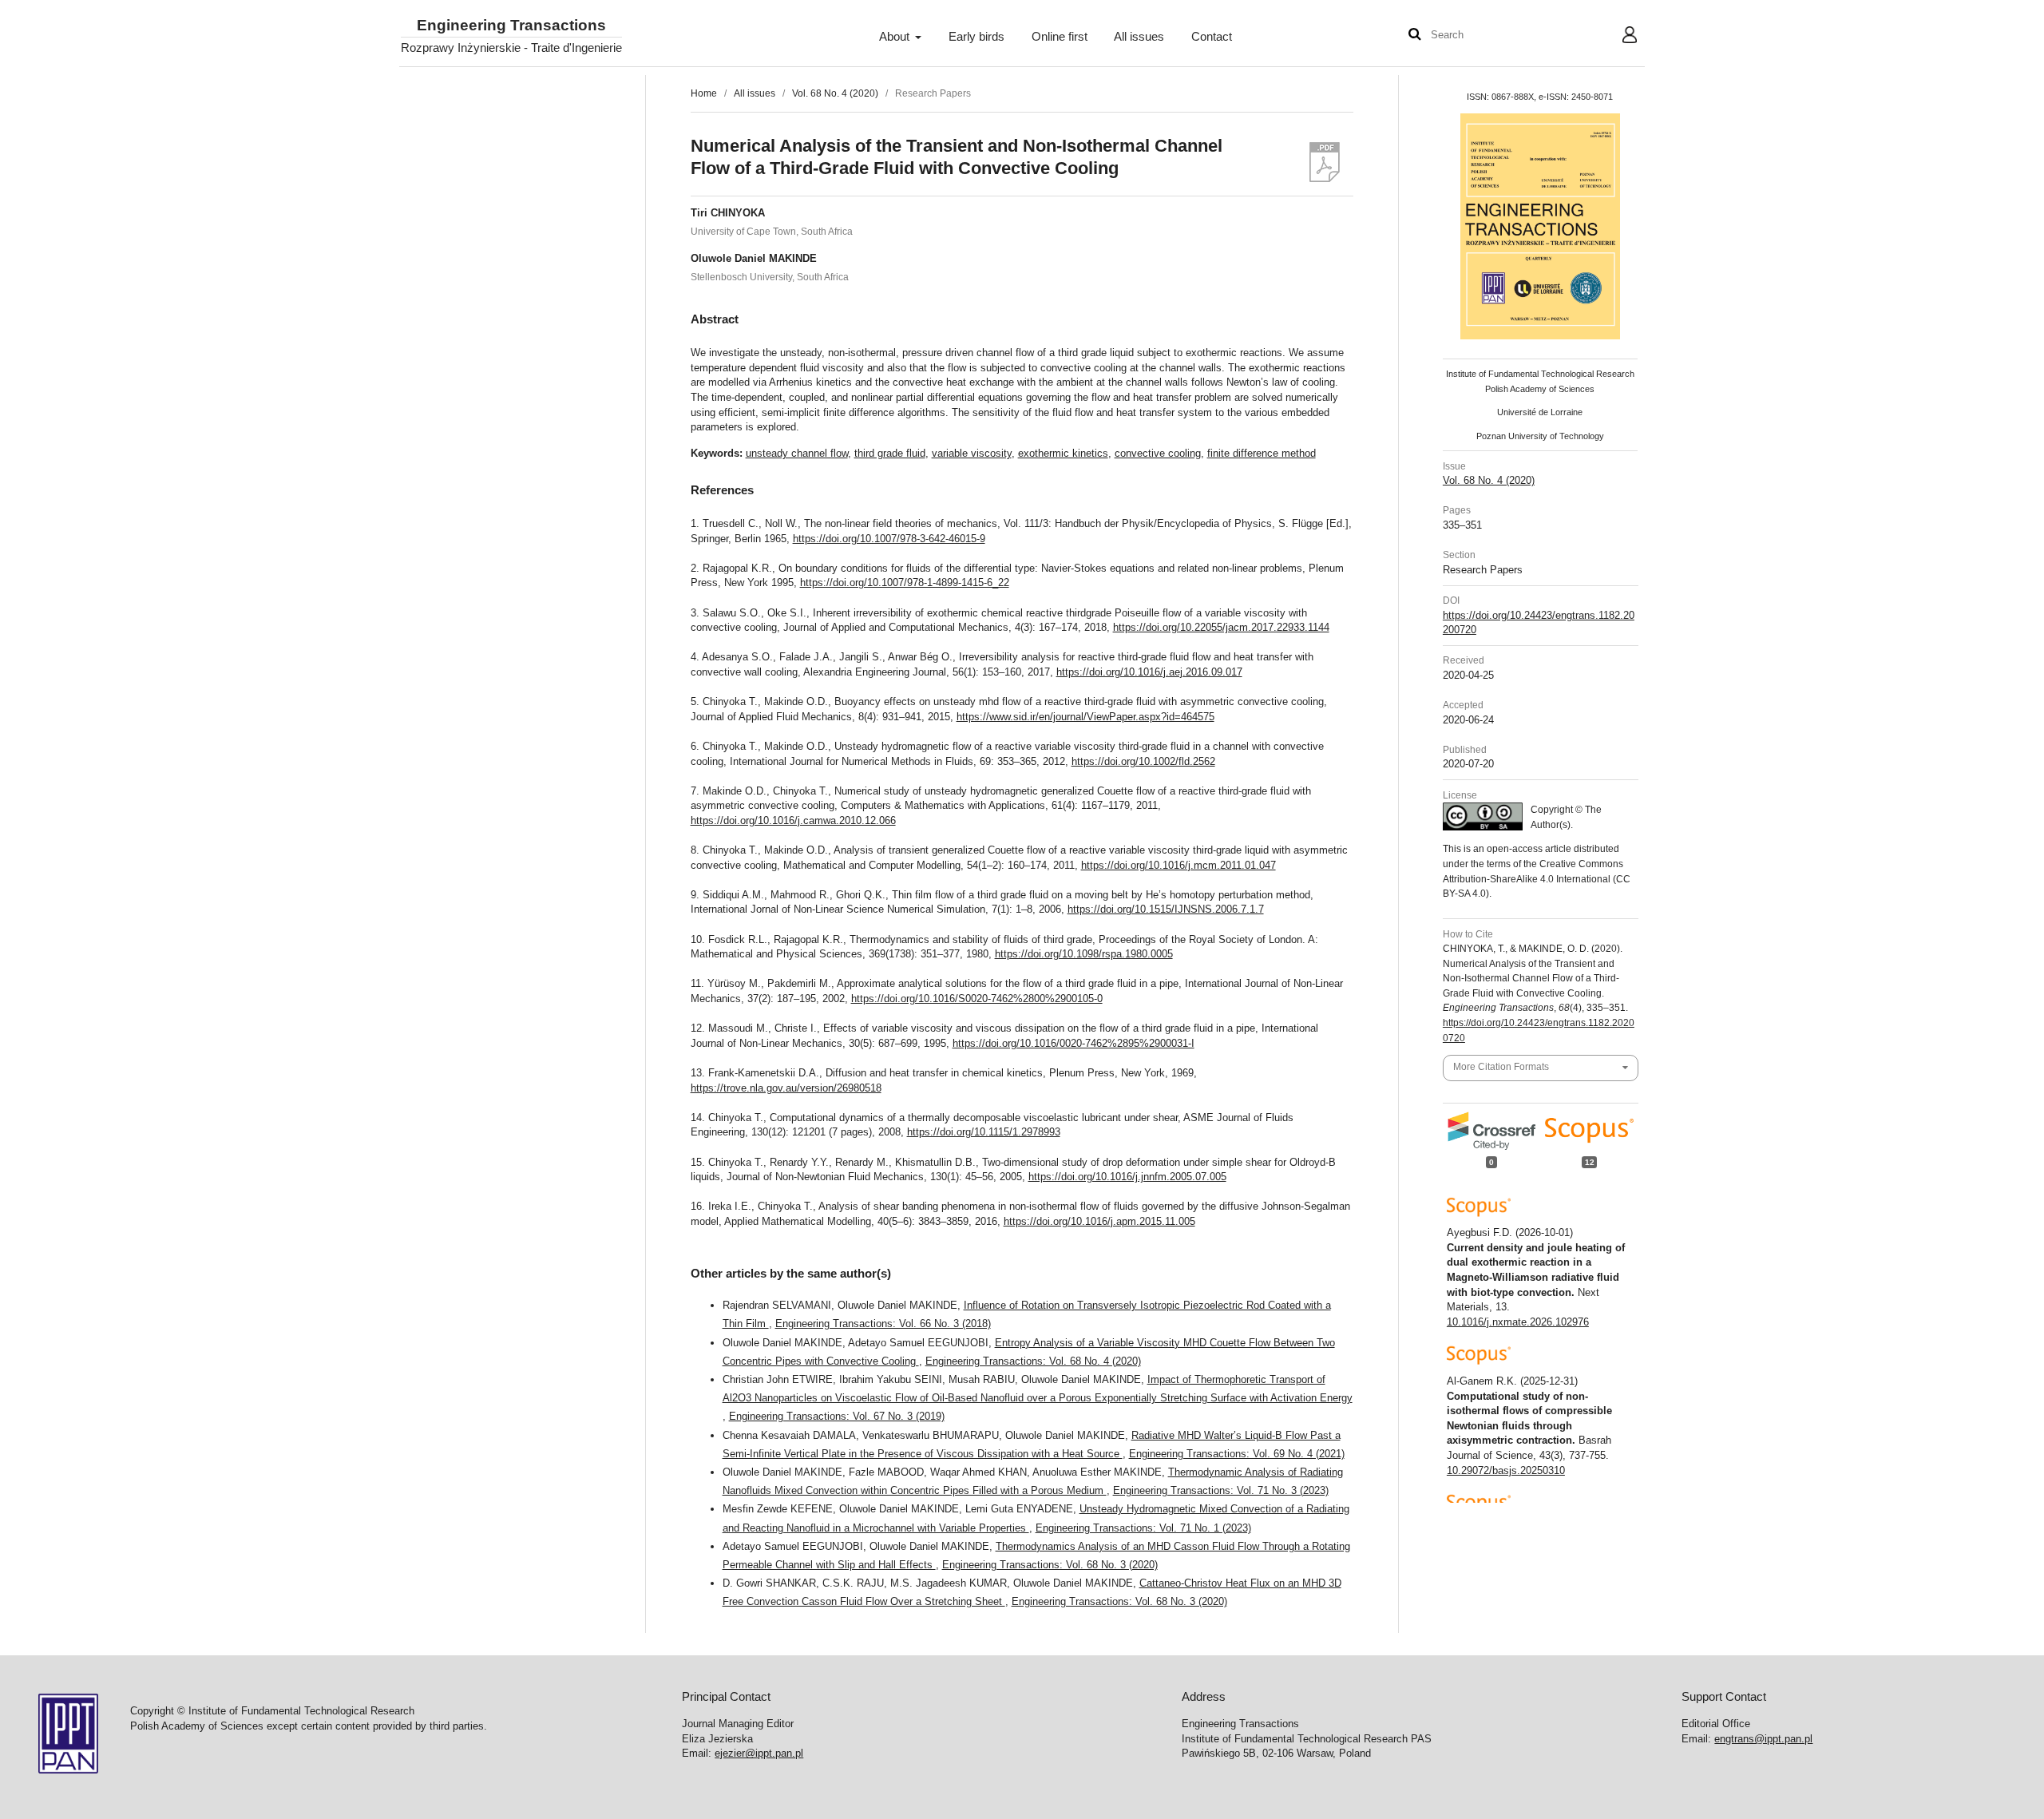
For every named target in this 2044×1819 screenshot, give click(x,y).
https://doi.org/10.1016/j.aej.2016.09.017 (1149, 672)
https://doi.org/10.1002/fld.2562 (1143, 761)
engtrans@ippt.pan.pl (1763, 1739)
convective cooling (1158, 453)
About (896, 37)
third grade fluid (890, 453)
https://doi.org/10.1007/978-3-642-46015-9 (889, 539)
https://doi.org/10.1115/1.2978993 (984, 1132)
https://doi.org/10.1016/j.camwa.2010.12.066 (793, 820)
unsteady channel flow (797, 453)
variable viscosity (972, 453)
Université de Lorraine (1540, 412)
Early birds (976, 37)
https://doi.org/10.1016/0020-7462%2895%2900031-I (1073, 1043)
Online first (1060, 37)
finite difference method (1262, 453)
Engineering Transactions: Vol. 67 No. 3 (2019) (837, 1416)
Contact (1212, 37)
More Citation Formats (1501, 1067)
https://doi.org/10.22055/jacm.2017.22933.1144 (1221, 627)
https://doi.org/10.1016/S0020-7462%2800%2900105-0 (977, 999)
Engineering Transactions (511, 26)
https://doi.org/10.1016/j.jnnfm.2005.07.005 (1127, 1177)
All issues (1139, 37)
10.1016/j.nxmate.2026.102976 (1518, 1322)
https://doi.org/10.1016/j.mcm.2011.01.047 (1178, 865)
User (1617, 37)
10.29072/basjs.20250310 (1506, 1470)
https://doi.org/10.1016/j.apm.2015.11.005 (1099, 1221)
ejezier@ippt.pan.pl (759, 1753)
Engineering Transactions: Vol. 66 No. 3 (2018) (883, 1324)
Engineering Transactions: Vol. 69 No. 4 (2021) (1237, 1454)
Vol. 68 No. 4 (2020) (835, 93)
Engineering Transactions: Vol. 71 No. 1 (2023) (1143, 1528)
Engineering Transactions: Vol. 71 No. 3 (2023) (1221, 1490)
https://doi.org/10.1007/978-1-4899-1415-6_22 (905, 583)
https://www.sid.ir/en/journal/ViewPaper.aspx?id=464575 (1085, 717)
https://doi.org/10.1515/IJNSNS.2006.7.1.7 (1166, 909)
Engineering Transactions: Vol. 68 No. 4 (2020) (1033, 1361)
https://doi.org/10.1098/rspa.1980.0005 (1084, 954)
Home (704, 93)
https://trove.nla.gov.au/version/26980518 (786, 1088)
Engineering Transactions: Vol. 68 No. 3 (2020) (1050, 1565)
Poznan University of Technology (1540, 436)
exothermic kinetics (1063, 453)
